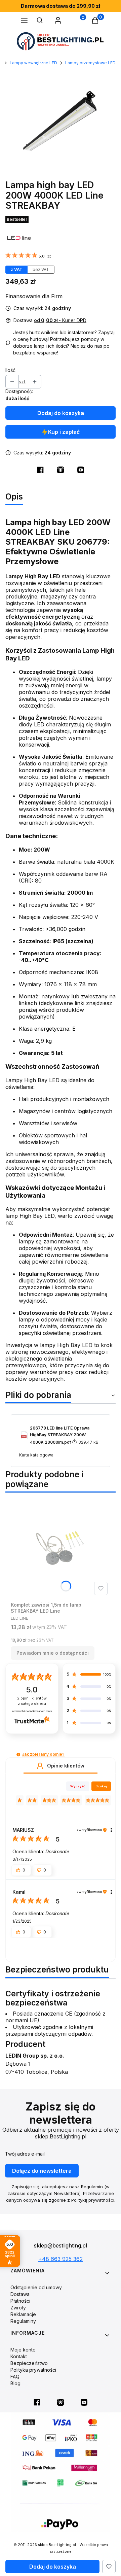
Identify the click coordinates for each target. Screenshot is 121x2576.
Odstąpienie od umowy (36, 2287)
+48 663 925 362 (61, 2259)
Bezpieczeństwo (29, 2363)
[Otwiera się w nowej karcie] (40, 470)
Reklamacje (23, 2314)
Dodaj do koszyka (61, 413)
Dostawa (20, 2294)
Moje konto (23, 2350)
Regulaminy (23, 2321)
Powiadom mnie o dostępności (53, 1653)
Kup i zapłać (64, 432)
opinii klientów (32, 1701)
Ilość (10, 370)
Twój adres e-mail (25, 2154)
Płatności (20, 2301)
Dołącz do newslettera (42, 2171)
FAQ (15, 2377)
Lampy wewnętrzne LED (33, 63)
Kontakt (19, 2356)
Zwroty (18, 2308)
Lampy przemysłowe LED (90, 63)
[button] (24, 21)
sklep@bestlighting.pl (61, 2245)
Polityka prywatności (33, 2370)
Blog (15, 2383)
